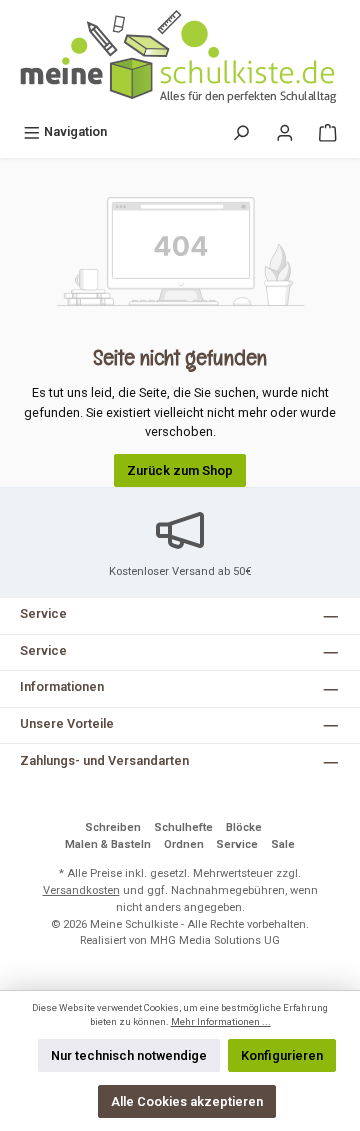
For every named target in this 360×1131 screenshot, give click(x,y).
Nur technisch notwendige (129, 1055)
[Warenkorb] (328, 131)
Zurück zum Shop (180, 470)
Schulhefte (183, 827)
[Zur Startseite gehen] (180, 57)
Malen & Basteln (108, 844)
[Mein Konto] (285, 131)
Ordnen (184, 844)
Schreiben (113, 827)
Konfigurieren (282, 1055)
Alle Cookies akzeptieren (187, 1101)
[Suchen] (241, 131)
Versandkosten (81, 890)
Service (237, 844)
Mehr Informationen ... (221, 1021)
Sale (283, 844)
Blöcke (244, 827)
